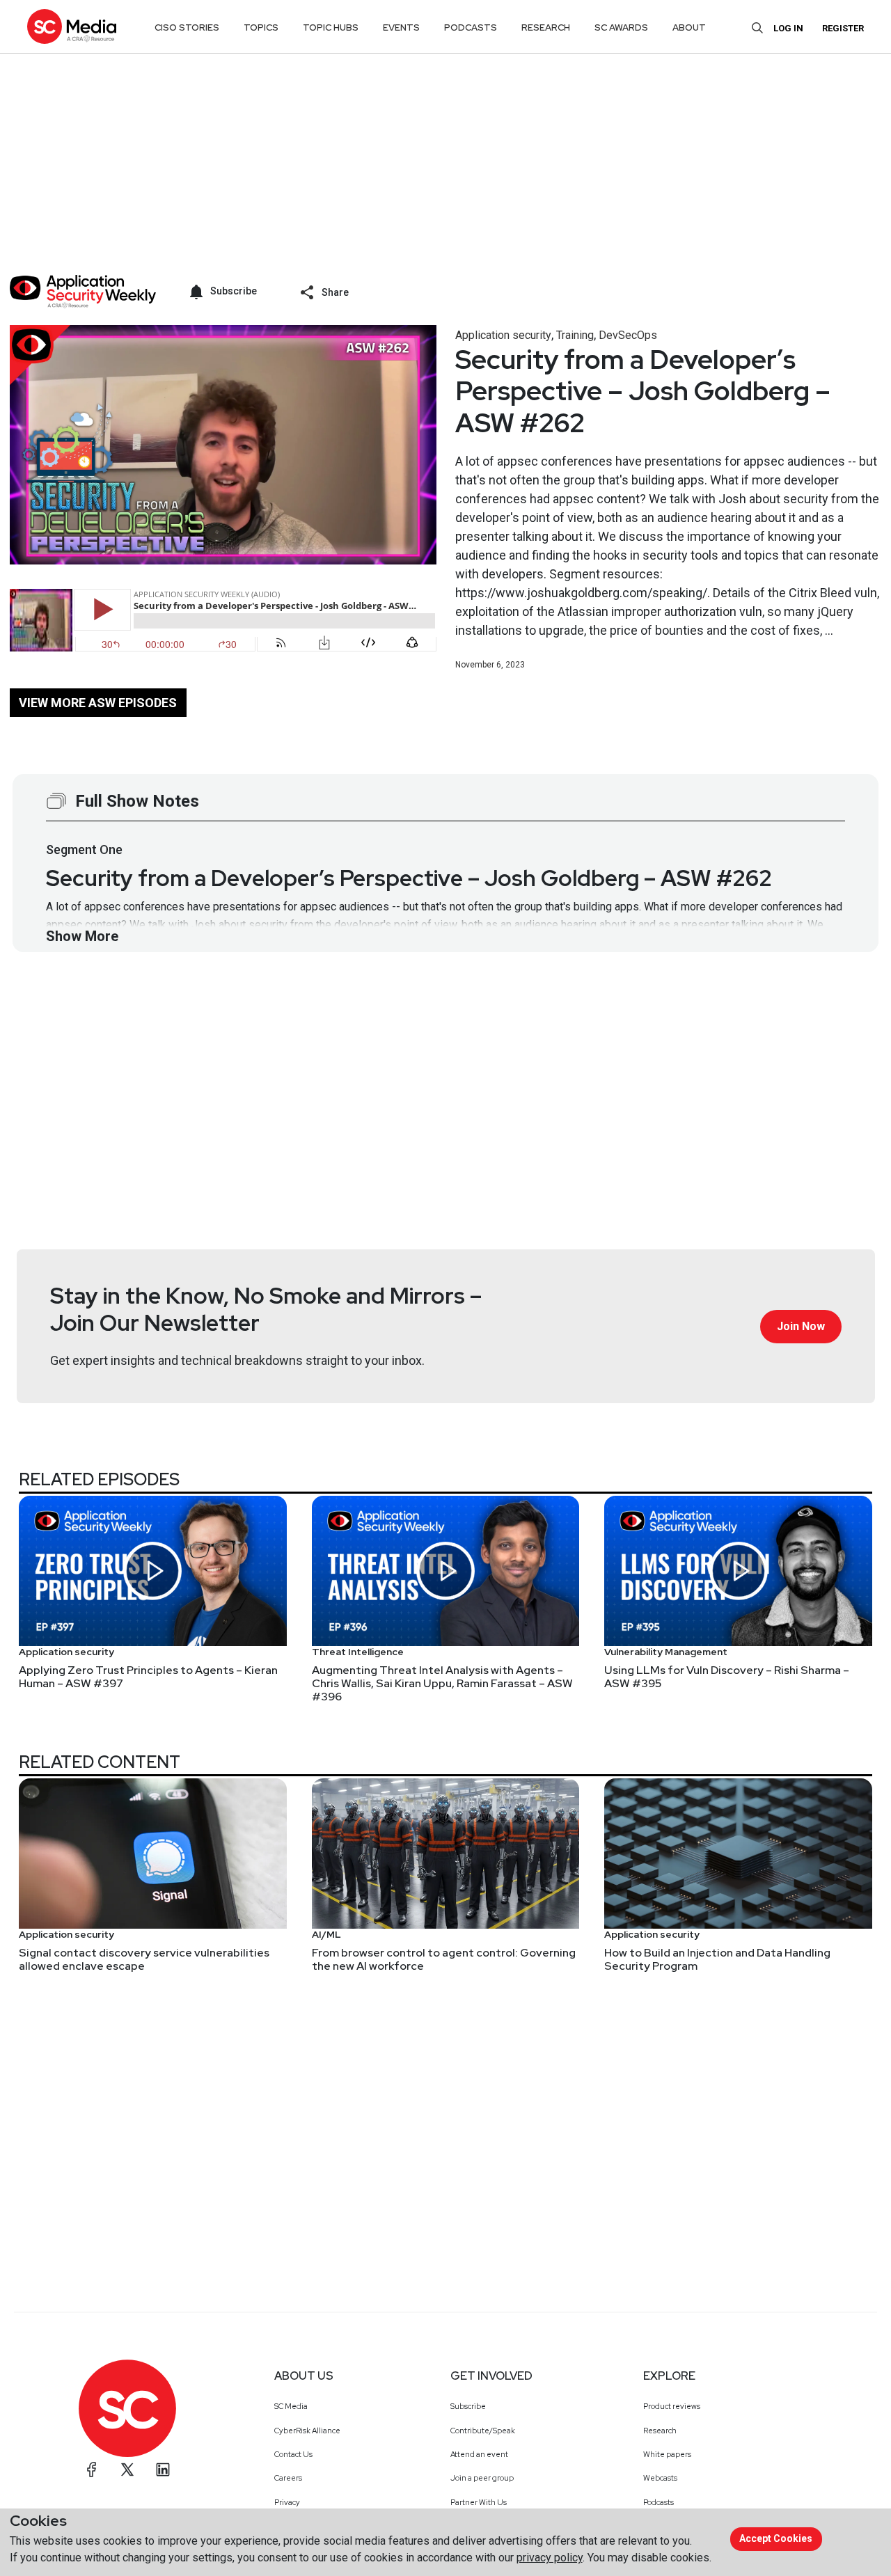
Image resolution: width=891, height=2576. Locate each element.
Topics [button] (261, 27)
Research (660, 2431)
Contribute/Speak (483, 2431)
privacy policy (550, 2558)
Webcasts (660, 2478)
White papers (667, 2454)
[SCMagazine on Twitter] (127, 2470)
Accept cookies (776, 2538)
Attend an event (479, 2454)
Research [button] (546, 27)
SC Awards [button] (621, 27)
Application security (503, 335)
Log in (788, 28)
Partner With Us (479, 2502)
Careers (288, 2478)
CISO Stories (187, 27)
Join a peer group (482, 2478)
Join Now (801, 1326)
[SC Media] (72, 26)
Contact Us (293, 2454)
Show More (82, 936)
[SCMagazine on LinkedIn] (163, 2470)
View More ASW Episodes (98, 703)
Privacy (287, 2502)
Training (575, 335)
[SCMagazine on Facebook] (92, 2470)
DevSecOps (628, 335)
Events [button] (401, 27)
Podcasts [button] (471, 27)
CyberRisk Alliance (307, 2431)
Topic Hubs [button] (331, 27)
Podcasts (659, 2502)
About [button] (689, 27)
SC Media (291, 2406)
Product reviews (672, 2406)
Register (843, 28)
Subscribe (468, 2406)
